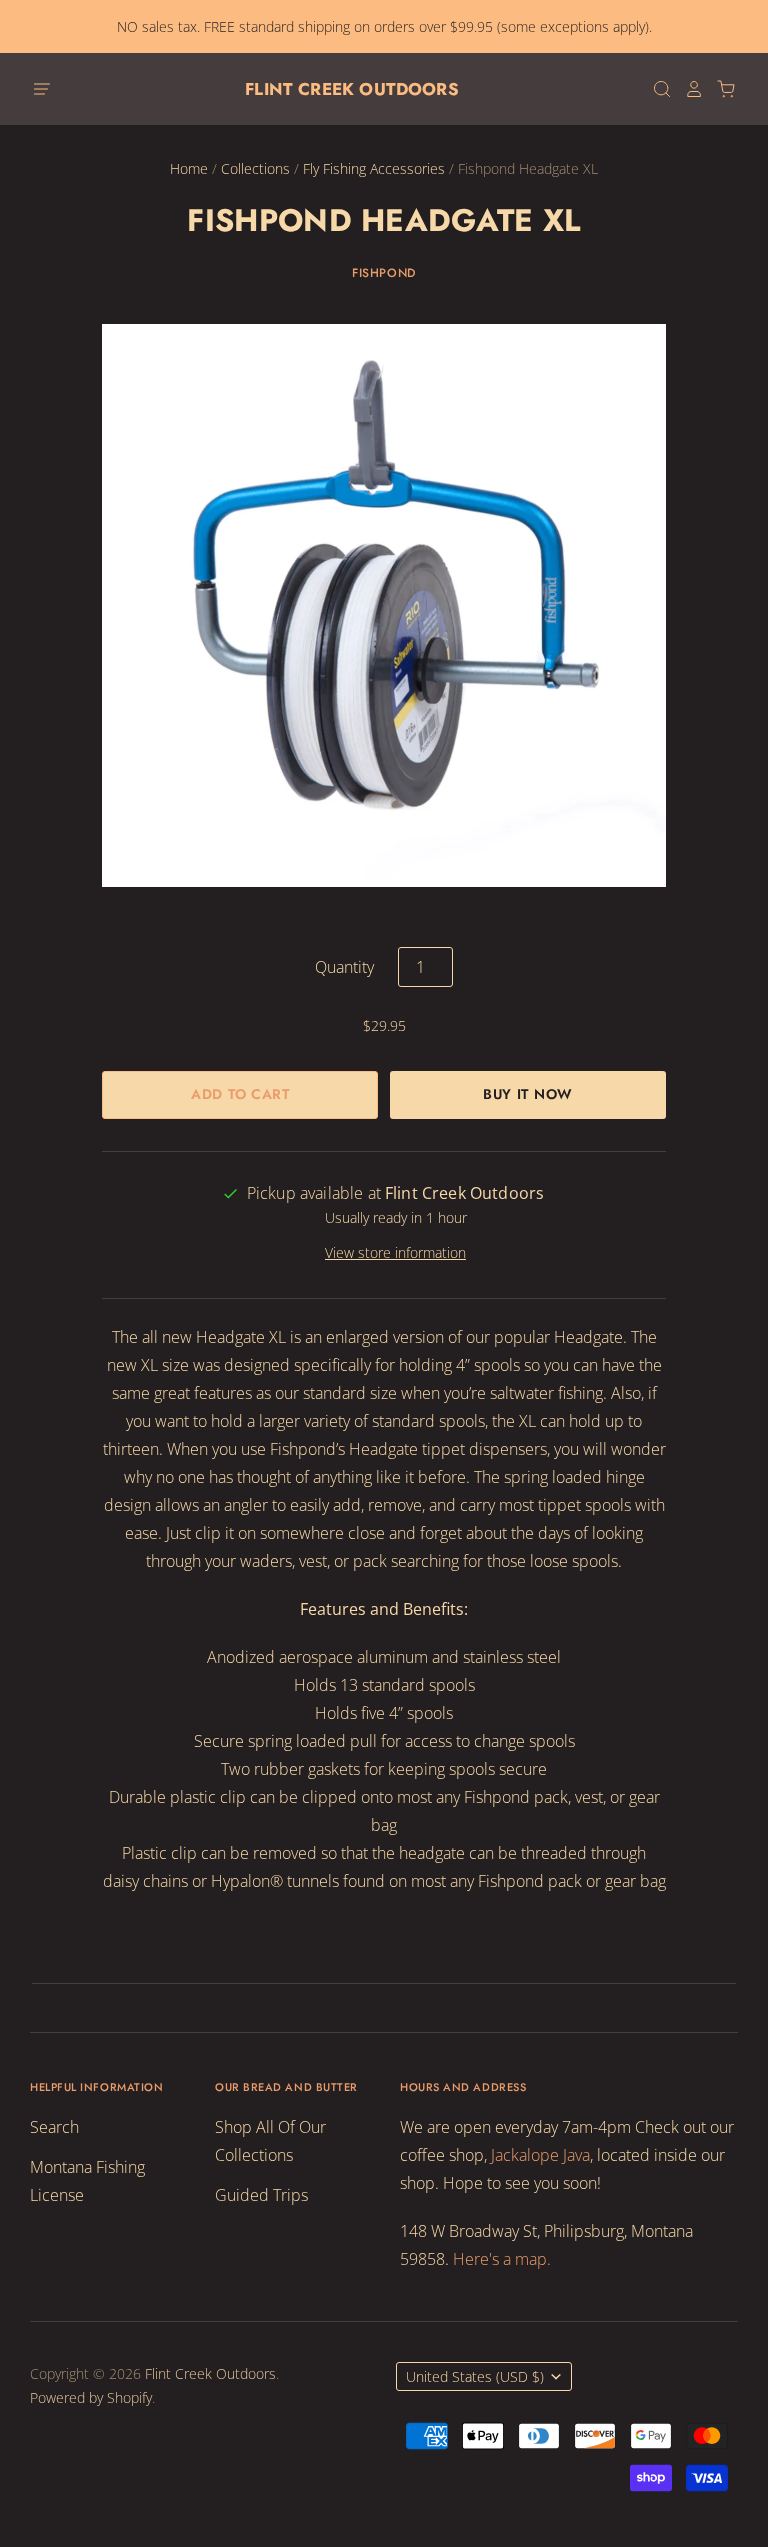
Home (189, 168)
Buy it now (528, 1094)
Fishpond (384, 273)
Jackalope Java (540, 2155)
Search (54, 2127)
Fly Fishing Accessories (374, 168)
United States (475, 2376)
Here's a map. (502, 2259)
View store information (395, 1252)
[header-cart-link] (720, 89)
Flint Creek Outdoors (351, 89)
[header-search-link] (656, 89)
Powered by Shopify (91, 2397)
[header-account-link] (688, 89)
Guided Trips (261, 2195)
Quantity (344, 967)
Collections (255, 168)
